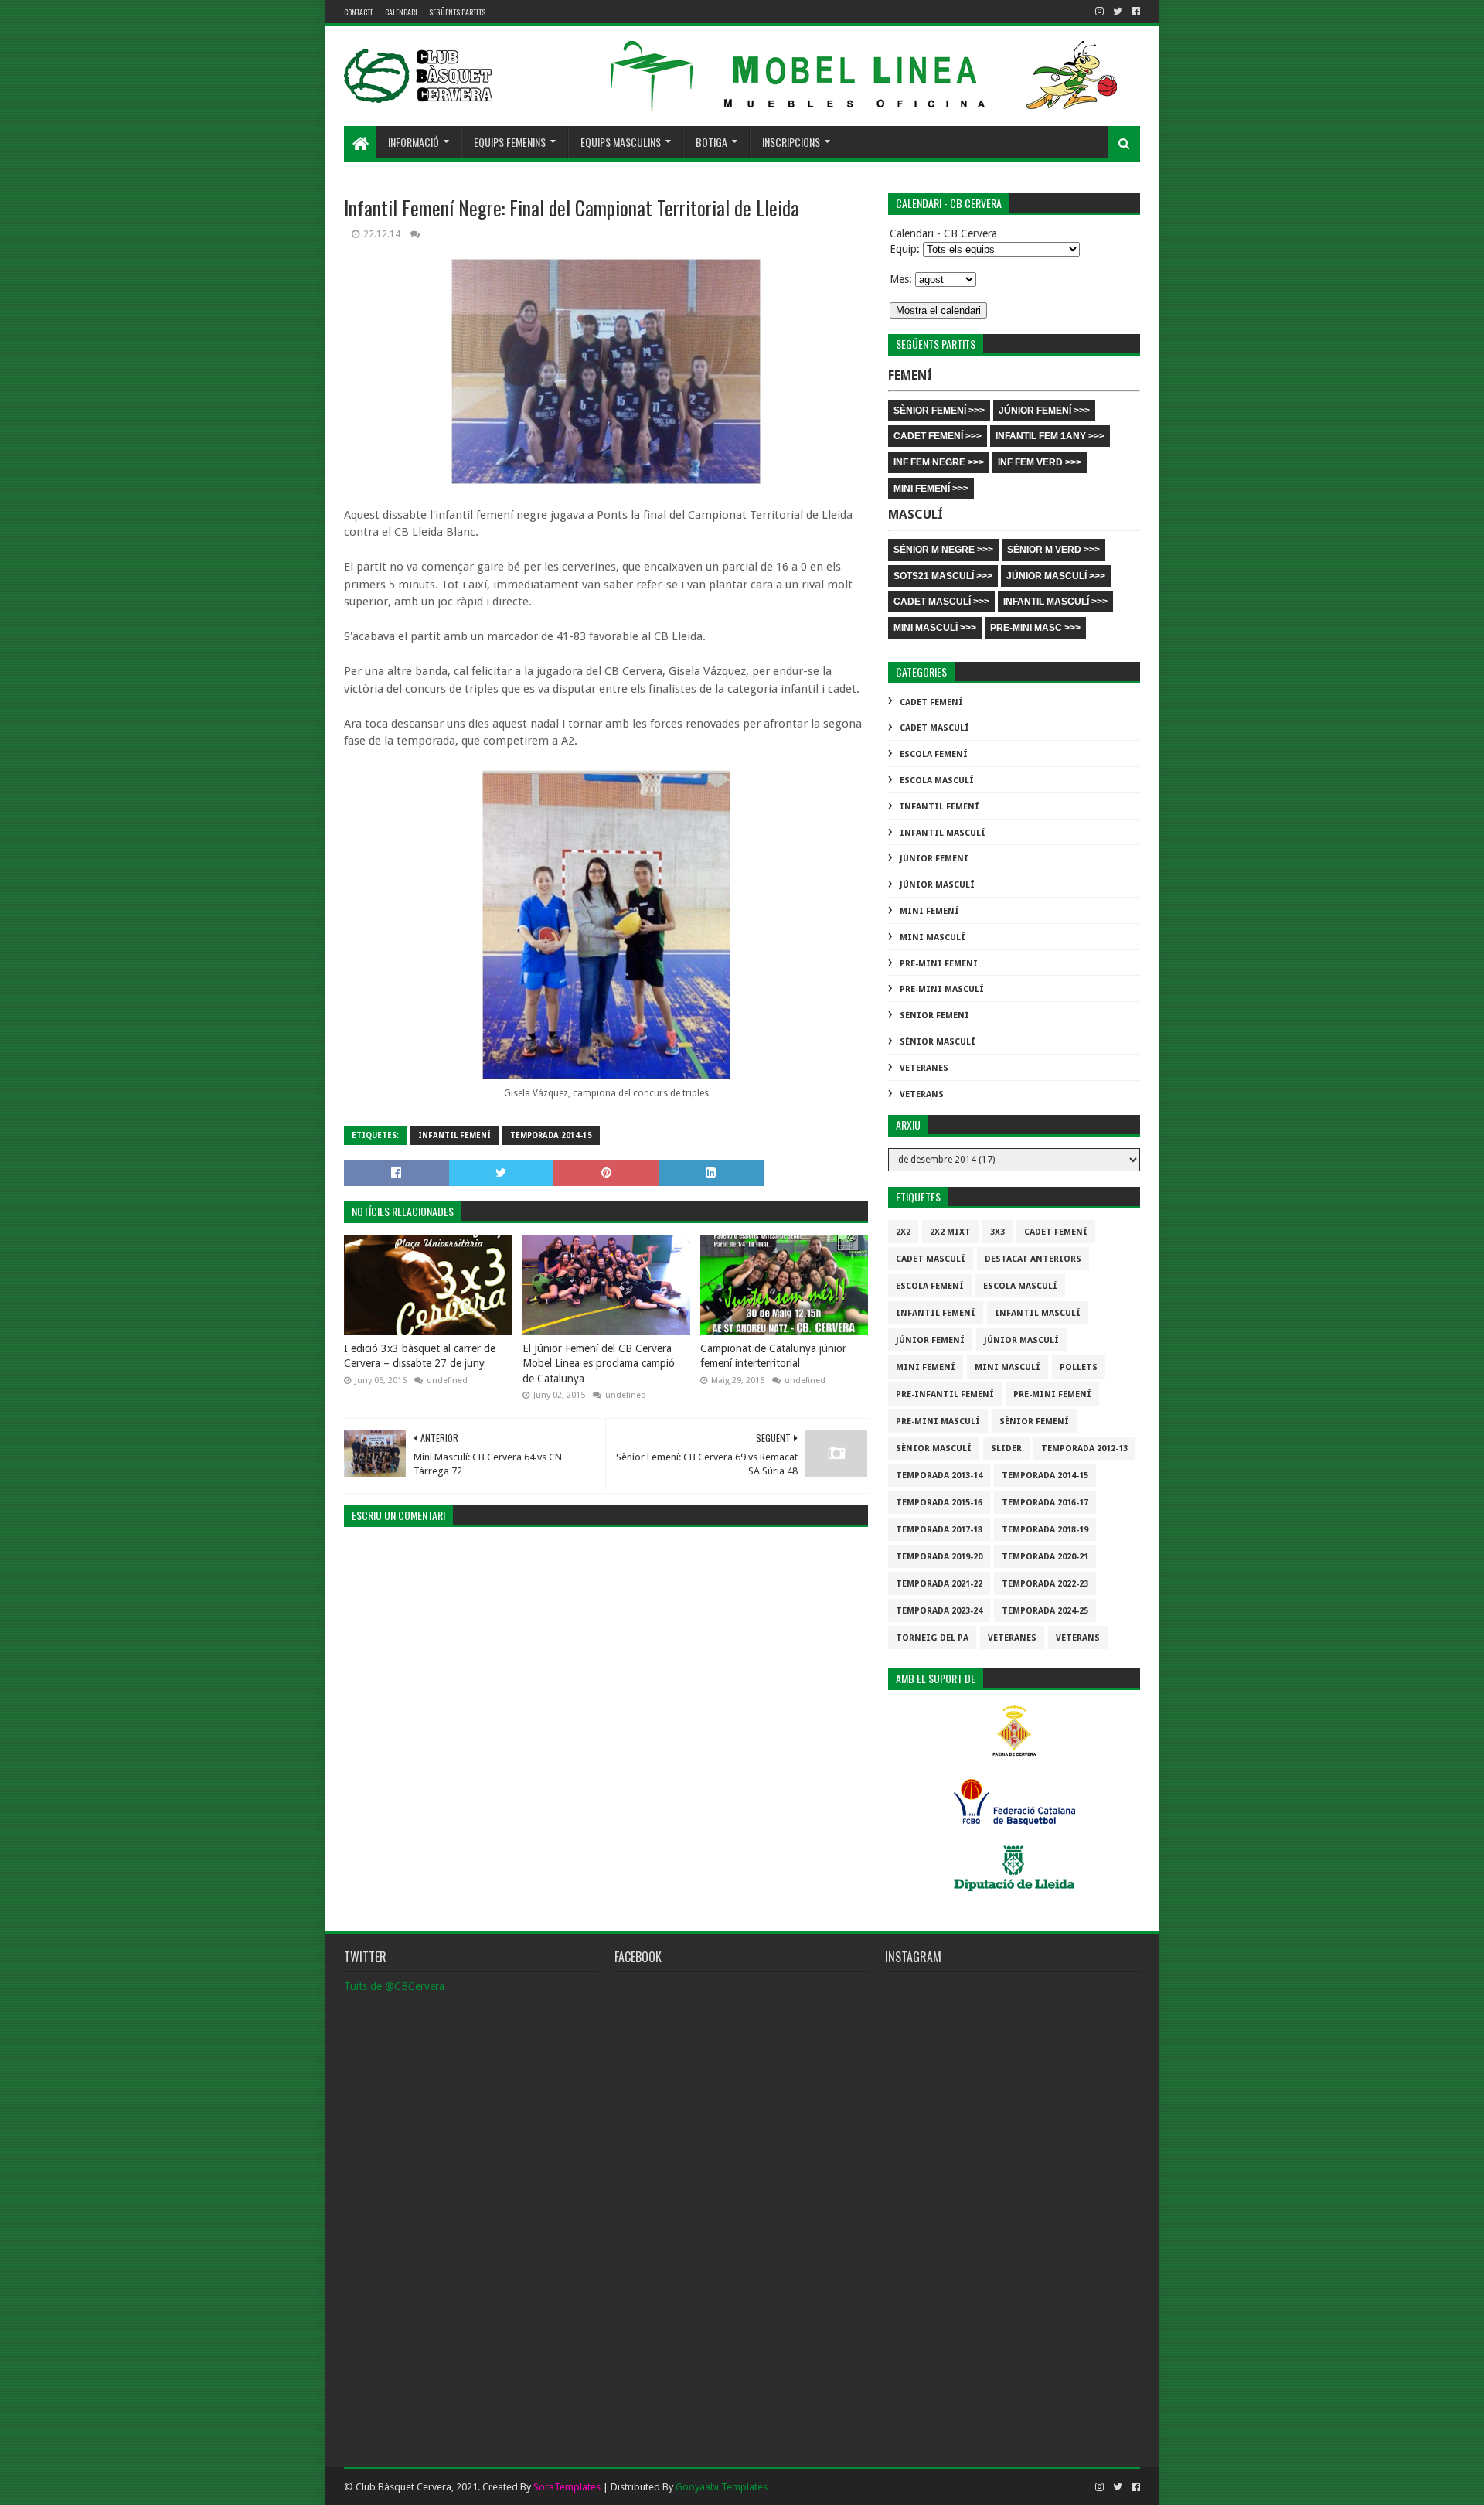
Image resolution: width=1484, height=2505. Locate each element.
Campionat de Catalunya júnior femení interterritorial (773, 1356)
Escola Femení (934, 754)
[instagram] (1099, 12)
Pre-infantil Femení (945, 1394)
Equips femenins (510, 142)
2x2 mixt (950, 1232)
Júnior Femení (934, 859)
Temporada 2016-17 (1045, 1503)
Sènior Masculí (938, 1042)
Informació (414, 142)
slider (1006, 1448)
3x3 (997, 1232)
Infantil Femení (454, 1135)
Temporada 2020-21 (1045, 1557)
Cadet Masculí (934, 728)
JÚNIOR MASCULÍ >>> (1056, 576)
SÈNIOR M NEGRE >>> (943, 550)
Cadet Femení (931, 702)
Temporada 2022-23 (1045, 1584)
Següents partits (457, 12)
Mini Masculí (933, 937)
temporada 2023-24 (939, 1611)
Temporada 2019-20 (939, 1557)
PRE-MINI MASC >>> (1035, 628)
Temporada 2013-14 (939, 1476)
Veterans (922, 1094)
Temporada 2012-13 (1084, 1448)
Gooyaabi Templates (722, 2487)
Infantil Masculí (943, 833)
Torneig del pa (932, 1638)
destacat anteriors (1033, 1259)
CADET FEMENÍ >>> (938, 436)
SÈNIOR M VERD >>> (1053, 550)
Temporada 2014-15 (551, 1135)
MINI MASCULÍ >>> (935, 628)
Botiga (711, 142)
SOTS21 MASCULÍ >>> (943, 576)
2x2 (903, 1232)
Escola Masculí (937, 780)
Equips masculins (621, 142)
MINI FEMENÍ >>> (931, 489)
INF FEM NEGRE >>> (939, 462)
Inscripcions (791, 142)
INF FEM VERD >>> (1040, 462)
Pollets (1079, 1367)
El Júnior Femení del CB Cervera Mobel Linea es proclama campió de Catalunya (599, 1363)
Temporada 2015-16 (939, 1503)
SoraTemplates (567, 2487)
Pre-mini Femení (939, 964)
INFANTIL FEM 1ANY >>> (1050, 436)
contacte (359, 12)
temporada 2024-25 (1045, 1611)
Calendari (401, 12)
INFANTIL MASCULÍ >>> (1055, 602)
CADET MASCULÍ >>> (941, 602)
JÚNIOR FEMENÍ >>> (1044, 411)
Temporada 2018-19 (1045, 1530)
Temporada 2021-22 (939, 1584)
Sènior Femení (934, 1016)
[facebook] (1134, 12)
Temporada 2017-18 (939, 1530)
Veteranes (924, 1068)
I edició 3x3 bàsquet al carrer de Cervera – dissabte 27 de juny (420, 1356)
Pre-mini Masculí (942, 989)
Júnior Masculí (937, 885)
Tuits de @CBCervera (394, 1986)
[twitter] (1118, 12)
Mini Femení (929, 911)
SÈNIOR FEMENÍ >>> (939, 411)
